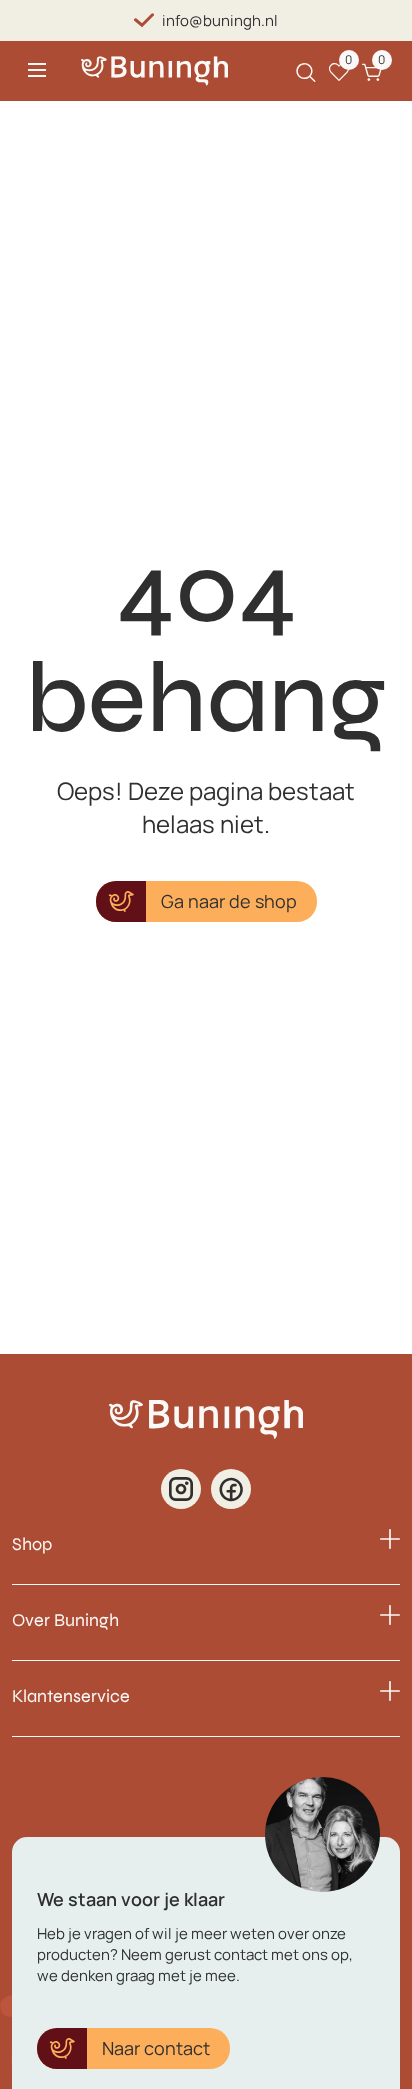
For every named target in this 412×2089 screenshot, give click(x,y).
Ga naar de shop (229, 901)
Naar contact (156, 2048)
